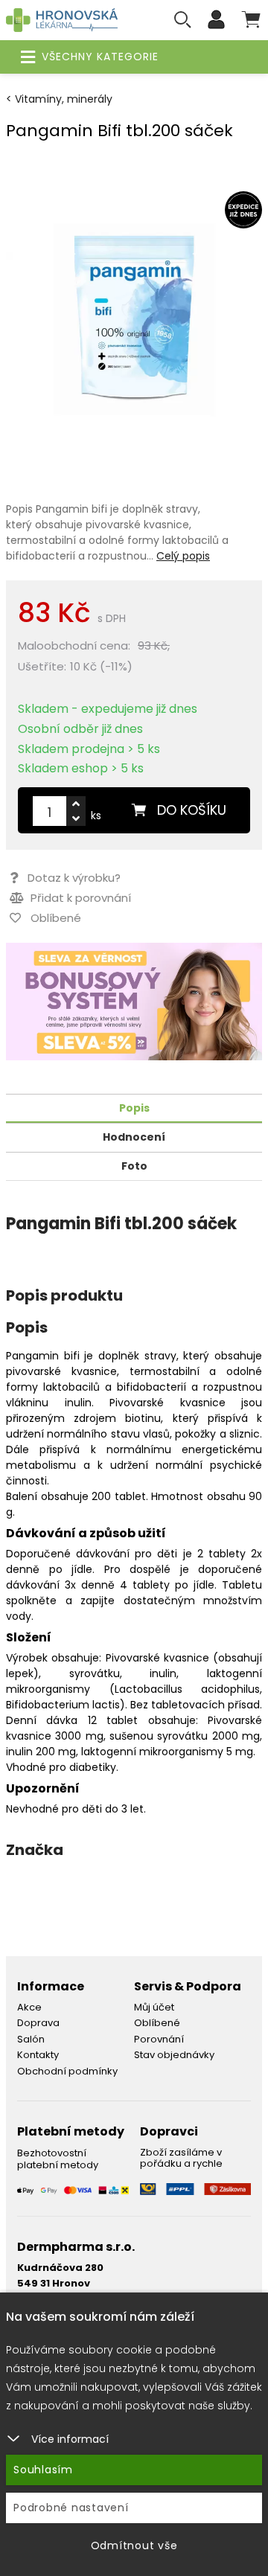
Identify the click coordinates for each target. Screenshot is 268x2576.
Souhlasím (43, 2470)
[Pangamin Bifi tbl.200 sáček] (134, 319)
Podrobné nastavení (71, 2508)
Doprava (38, 2023)
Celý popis (183, 556)
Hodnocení (134, 1137)
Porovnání (159, 2039)
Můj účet (154, 2007)
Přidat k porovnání (79, 898)
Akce (29, 2007)
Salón (31, 2039)
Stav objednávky (174, 2055)
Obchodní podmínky (67, 2071)
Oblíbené (157, 2023)
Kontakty (38, 2055)
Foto (134, 1166)
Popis (134, 1108)
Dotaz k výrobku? (74, 878)
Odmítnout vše (134, 2545)
